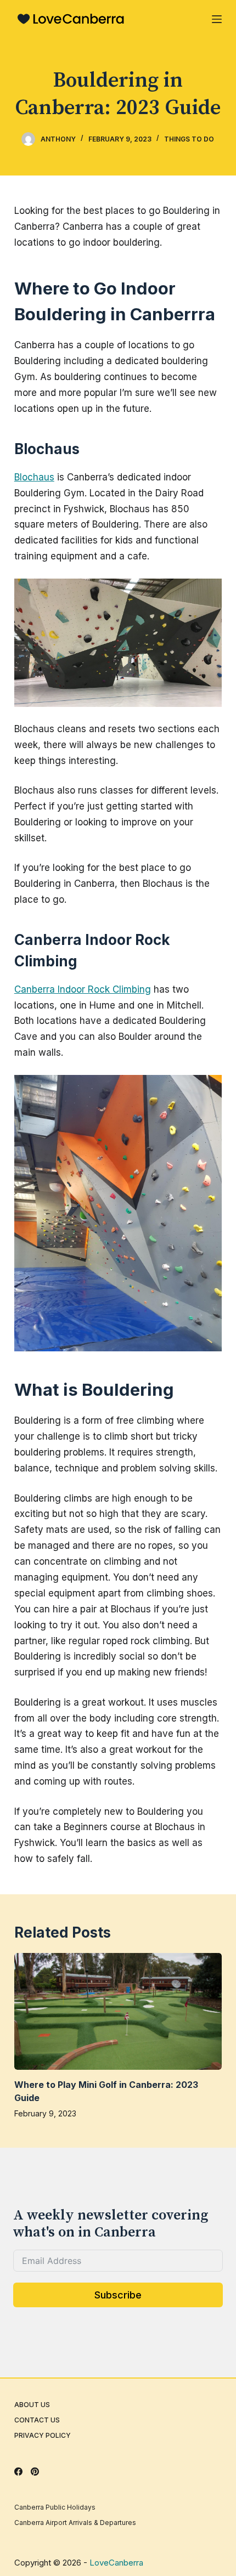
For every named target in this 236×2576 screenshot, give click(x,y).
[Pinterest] (35, 2472)
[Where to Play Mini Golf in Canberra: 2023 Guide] (118, 2011)
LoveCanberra (116, 2563)
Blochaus (34, 477)
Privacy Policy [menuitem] (43, 2435)
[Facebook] (18, 2472)
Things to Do (189, 139)
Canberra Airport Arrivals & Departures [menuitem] (75, 2523)
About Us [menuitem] (32, 2405)
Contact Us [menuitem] (37, 2420)
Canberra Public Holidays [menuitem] (55, 2507)
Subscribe (118, 2295)
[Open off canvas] (217, 19)
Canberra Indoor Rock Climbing (83, 989)
